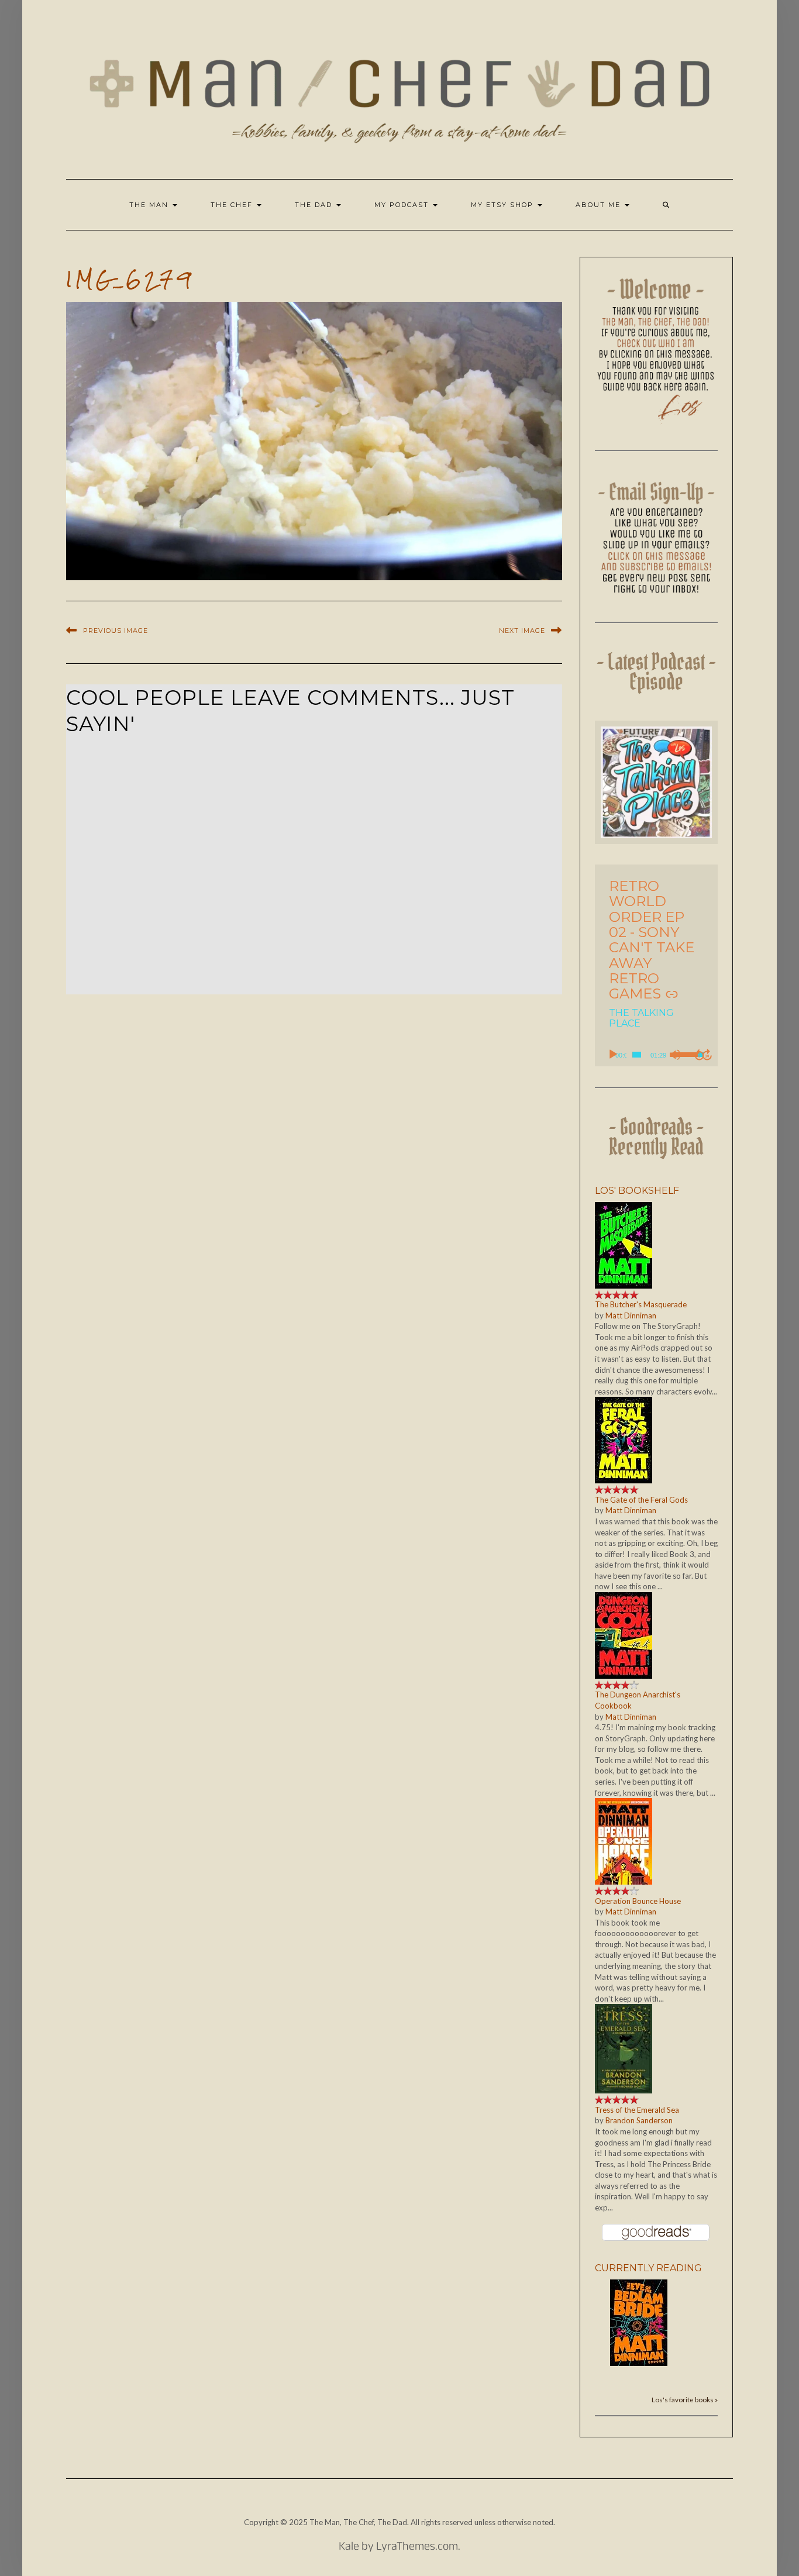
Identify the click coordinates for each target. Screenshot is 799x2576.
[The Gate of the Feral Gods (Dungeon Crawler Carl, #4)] (624, 1439)
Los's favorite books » (685, 2399)
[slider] (637, 1055)
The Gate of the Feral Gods (641, 1500)
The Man (150, 205)
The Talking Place (641, 1018)
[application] (657, 1055)
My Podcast (403, 205)
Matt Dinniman (631, 1315)
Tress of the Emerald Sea (637, 2110)
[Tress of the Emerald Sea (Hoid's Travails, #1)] (624, 2048)
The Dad (315, 205)
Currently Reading (648, 2268)
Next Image (522, 631)
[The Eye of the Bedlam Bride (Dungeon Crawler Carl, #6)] (639, 2322)
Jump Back (699, 1055)
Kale (349, 2548)
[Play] (613, 1055)
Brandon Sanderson (639, 2120)
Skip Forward (708, 1055)
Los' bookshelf (637, 1191)
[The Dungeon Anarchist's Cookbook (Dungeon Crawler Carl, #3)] (624, 1634)
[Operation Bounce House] (624, 1840)
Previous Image (116, 631)
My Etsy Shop (504, 205)
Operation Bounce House (638, 1901)
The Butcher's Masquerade (641, 1304)
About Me (600, 205)
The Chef (233, 205)
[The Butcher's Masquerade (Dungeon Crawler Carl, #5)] (624, 1244)
